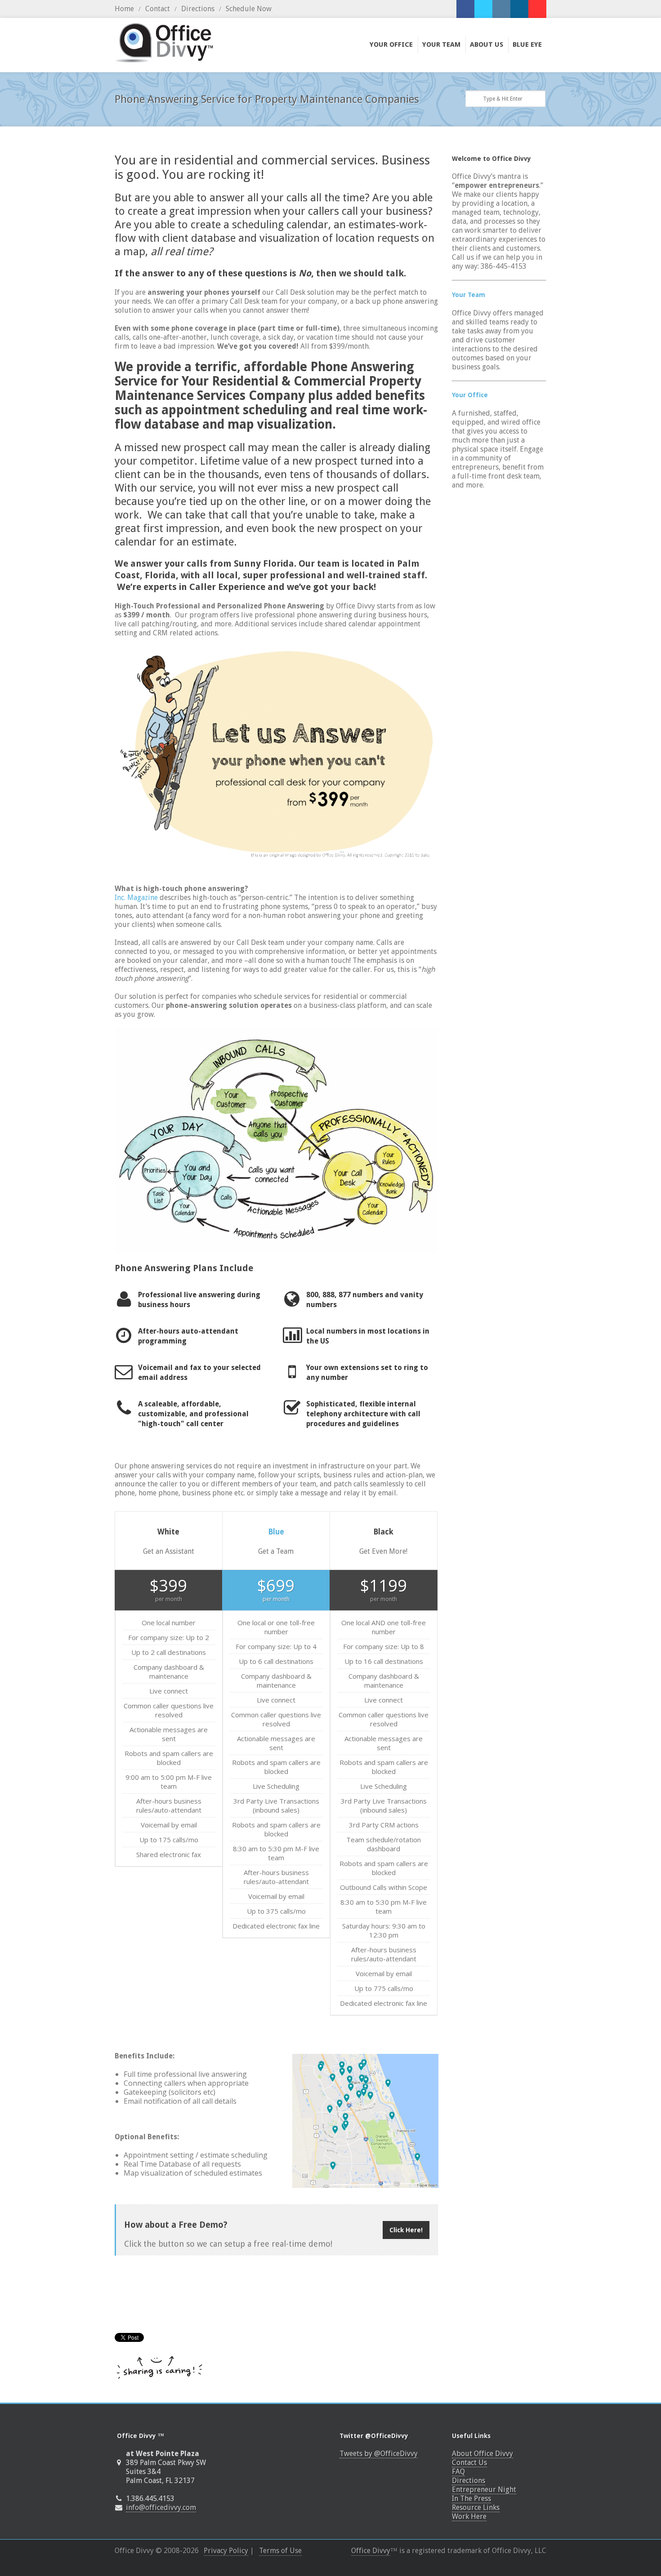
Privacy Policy (226, 2551)
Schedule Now (249, 9)
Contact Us (469, 2463)
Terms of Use (280, 2551)
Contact (158, 9)
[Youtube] (537, 9)
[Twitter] (483, 9)
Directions (198, 9)
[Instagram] (501, 9)
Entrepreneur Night (484, 2490)
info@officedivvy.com (161, 2507)
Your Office (470, 395)
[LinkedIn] (519, 9)
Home (124, 9)
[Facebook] (465, 9)
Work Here (469, 2516)
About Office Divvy (482, 2454)
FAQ (458, 2472)
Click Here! (406, 2230)
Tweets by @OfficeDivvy (379, 2454)
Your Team (469, 295)
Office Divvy (371, 2551)
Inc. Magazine (136, 898)
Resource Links (476, 2507)
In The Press (471, 2498)
